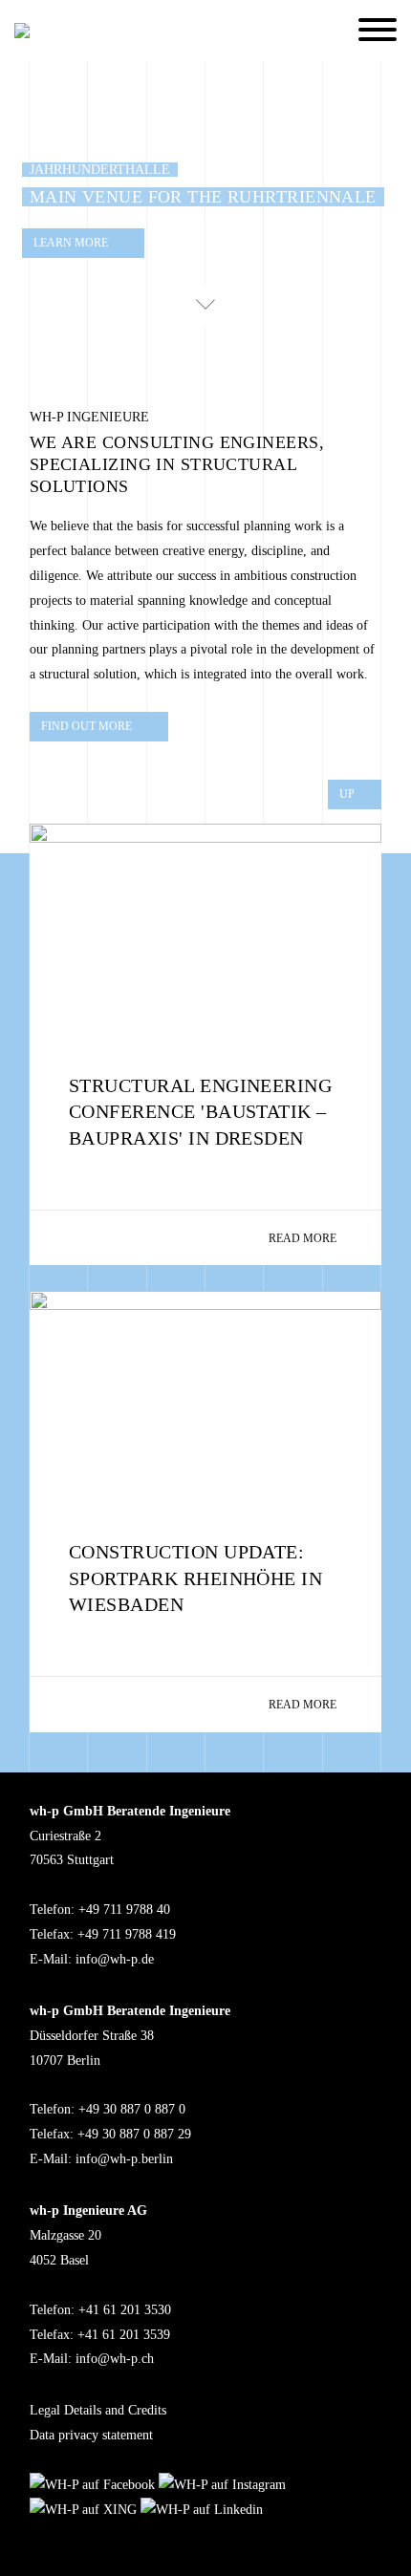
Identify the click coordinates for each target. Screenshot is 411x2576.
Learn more (71, 244)
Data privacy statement (91, 2435)
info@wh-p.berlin (124, 2159)
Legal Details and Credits (98, 2410)
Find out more (87, 727)
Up (347, 794)
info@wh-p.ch (115, 2359)
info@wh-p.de (115, 1959)
